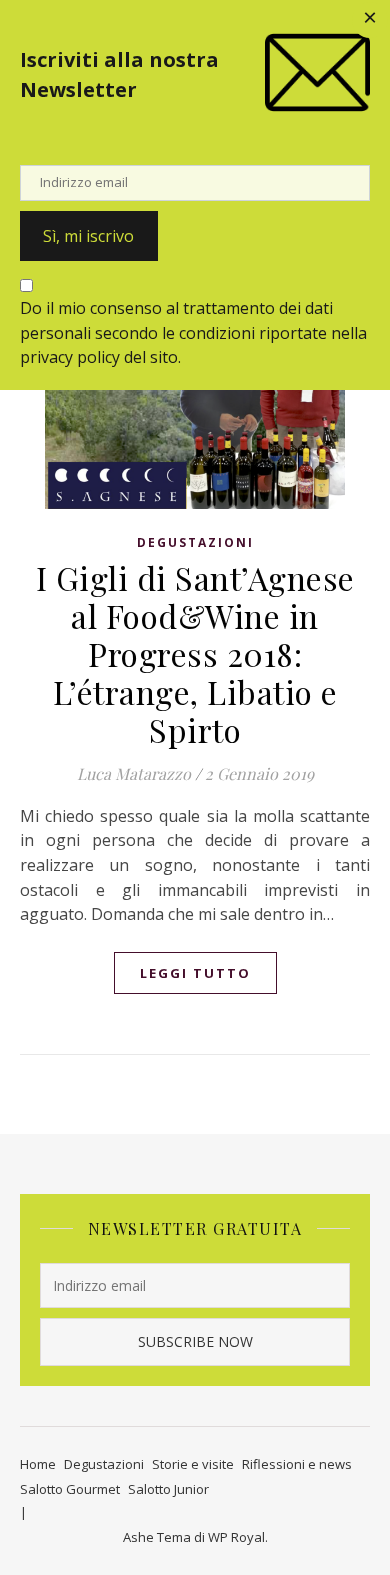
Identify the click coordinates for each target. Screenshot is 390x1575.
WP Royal (236, 1537)
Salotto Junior (168, 1489)
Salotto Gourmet (70, 1489)
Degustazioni (195, 542)
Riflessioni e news (297, 1464)
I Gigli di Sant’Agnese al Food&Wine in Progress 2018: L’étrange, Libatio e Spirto (195, 653)
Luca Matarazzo (134, 773)
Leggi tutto (195, 973)
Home (38, 1464)
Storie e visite (193, 1464)
